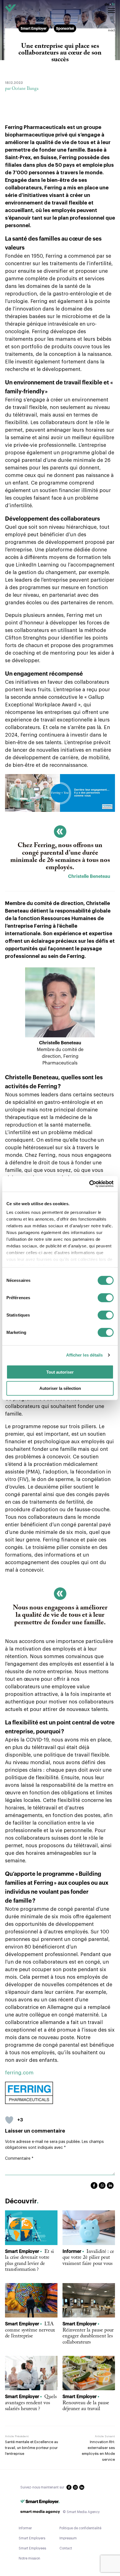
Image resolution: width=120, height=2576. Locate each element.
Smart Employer (34, 29)
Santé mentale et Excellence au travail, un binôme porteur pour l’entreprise (32, 2448)
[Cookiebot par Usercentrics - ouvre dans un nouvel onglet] (89, 1184)
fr (113, 4)
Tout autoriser (60, 1372)
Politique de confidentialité (80, 2528)
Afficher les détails (85, 1355)
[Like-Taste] (9, 2120)
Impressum (68, 2538)
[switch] (106, 1300)
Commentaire (19, 2159)
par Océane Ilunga (22, 89)
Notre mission (29, 2558)
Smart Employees (32, 2548)
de (107, 4)
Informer (25, 2528)
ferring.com (19, 2073)
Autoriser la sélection (60, 1388)
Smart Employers (32, 2538)
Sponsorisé (65, 29)
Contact (66, 2548)
